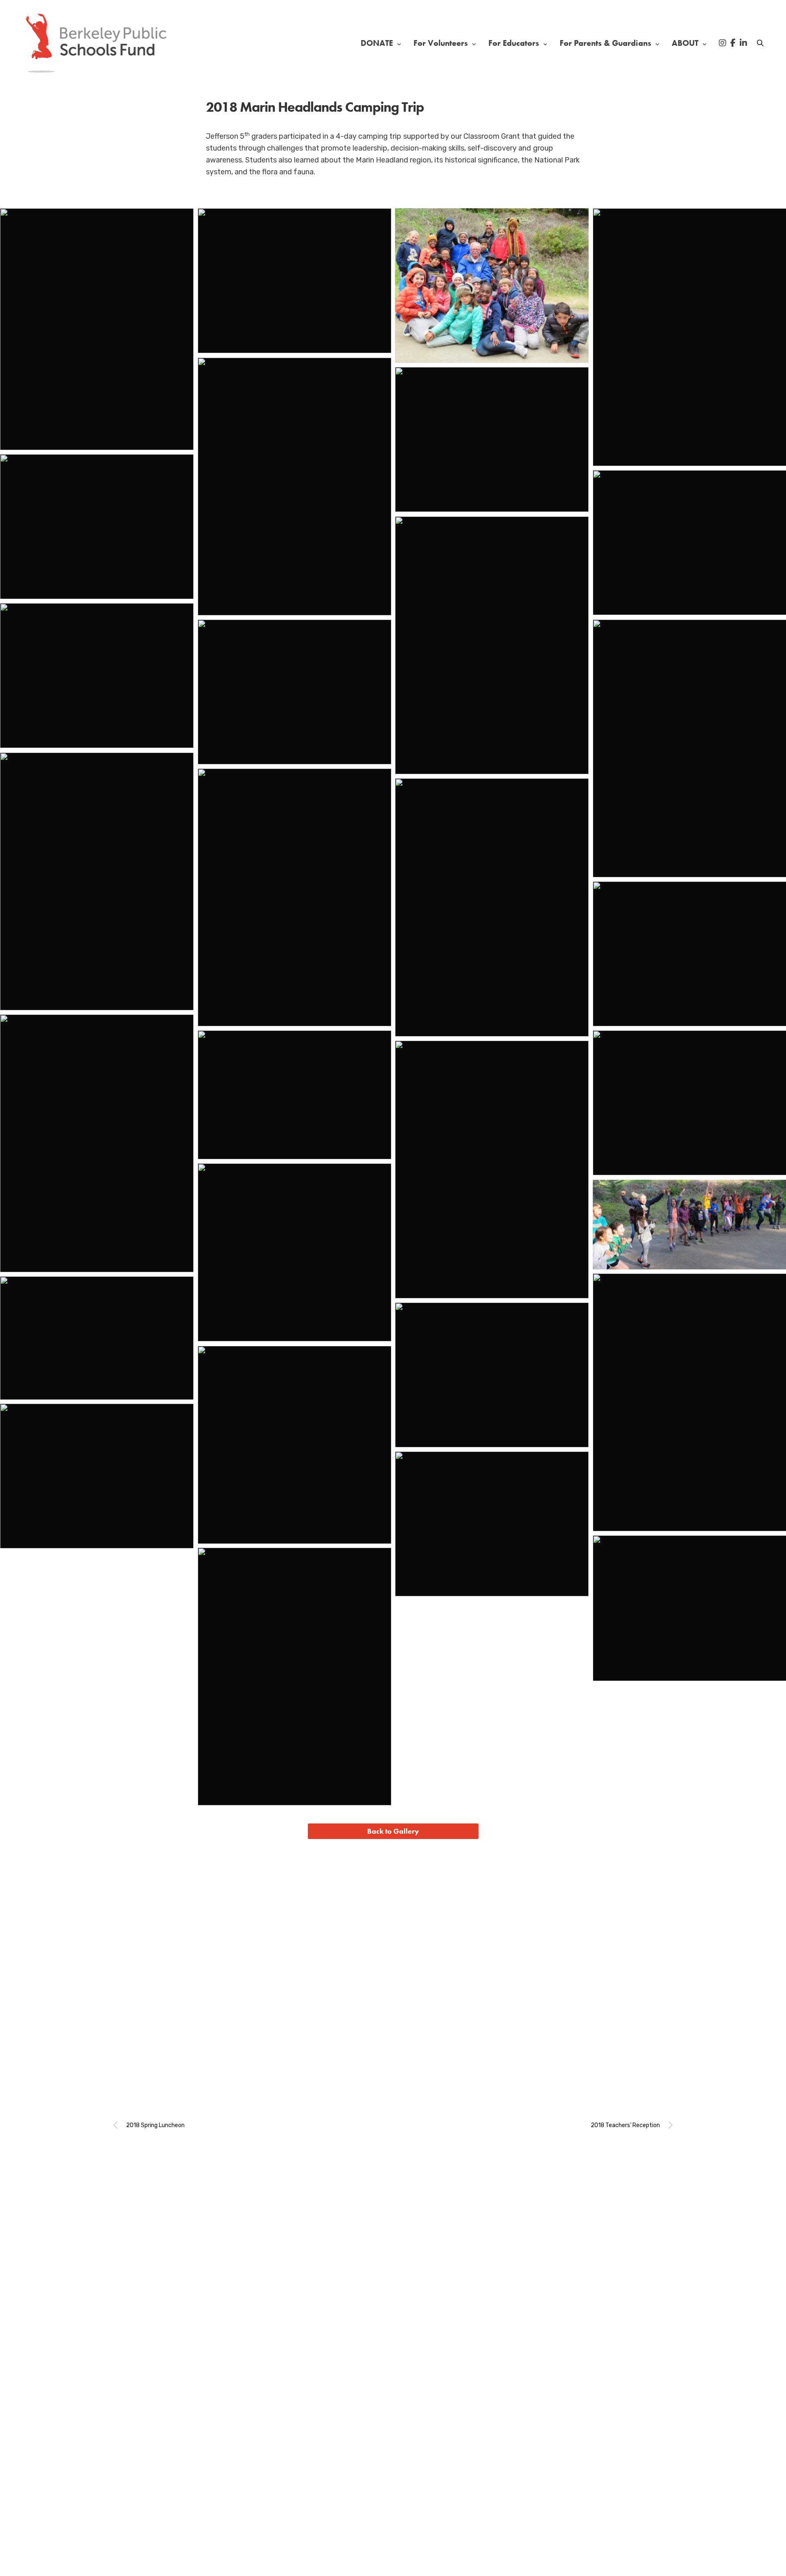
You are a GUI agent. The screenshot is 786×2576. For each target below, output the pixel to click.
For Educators (514, 43)
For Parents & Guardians (605, 43)
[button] (393, 1831)
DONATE (377, 43)
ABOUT (685, 43)
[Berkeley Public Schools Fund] (97, 43)
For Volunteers (441, 43)
